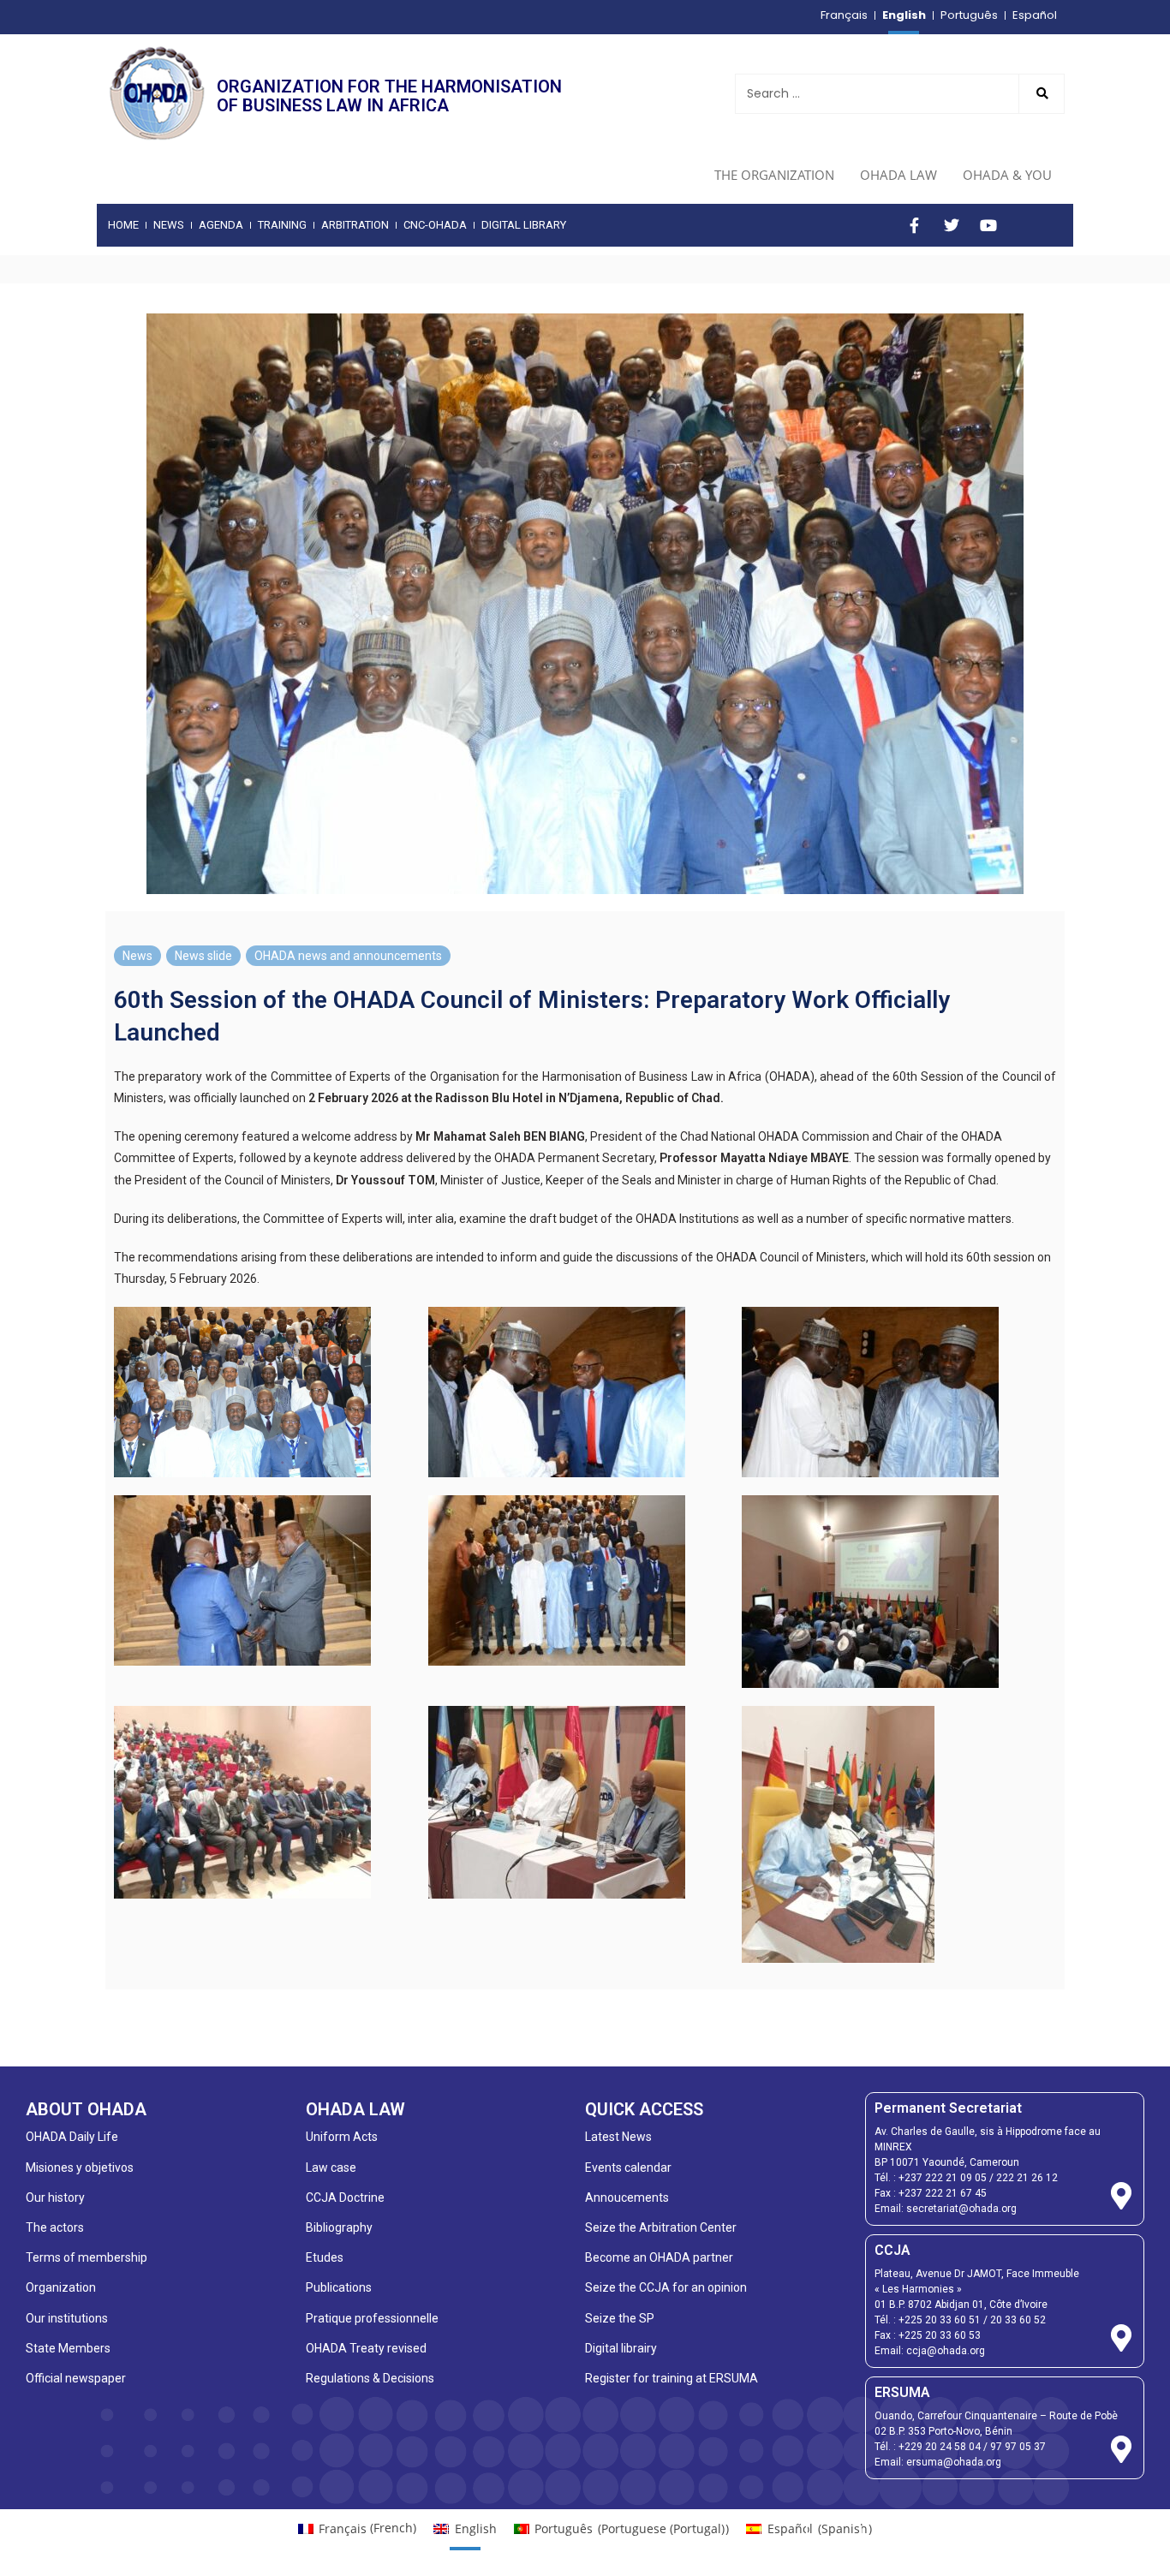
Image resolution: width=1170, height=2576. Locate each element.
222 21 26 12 (1027, 2178)
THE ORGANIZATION (774, 175)
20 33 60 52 (1018, 2320)
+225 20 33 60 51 (940, 2320)
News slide (203, 956)
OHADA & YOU (1007, 175)
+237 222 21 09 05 (943, 2178)
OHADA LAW (898, 175)
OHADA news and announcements (348, 956)
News (137, 956)
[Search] (1042, 94)
